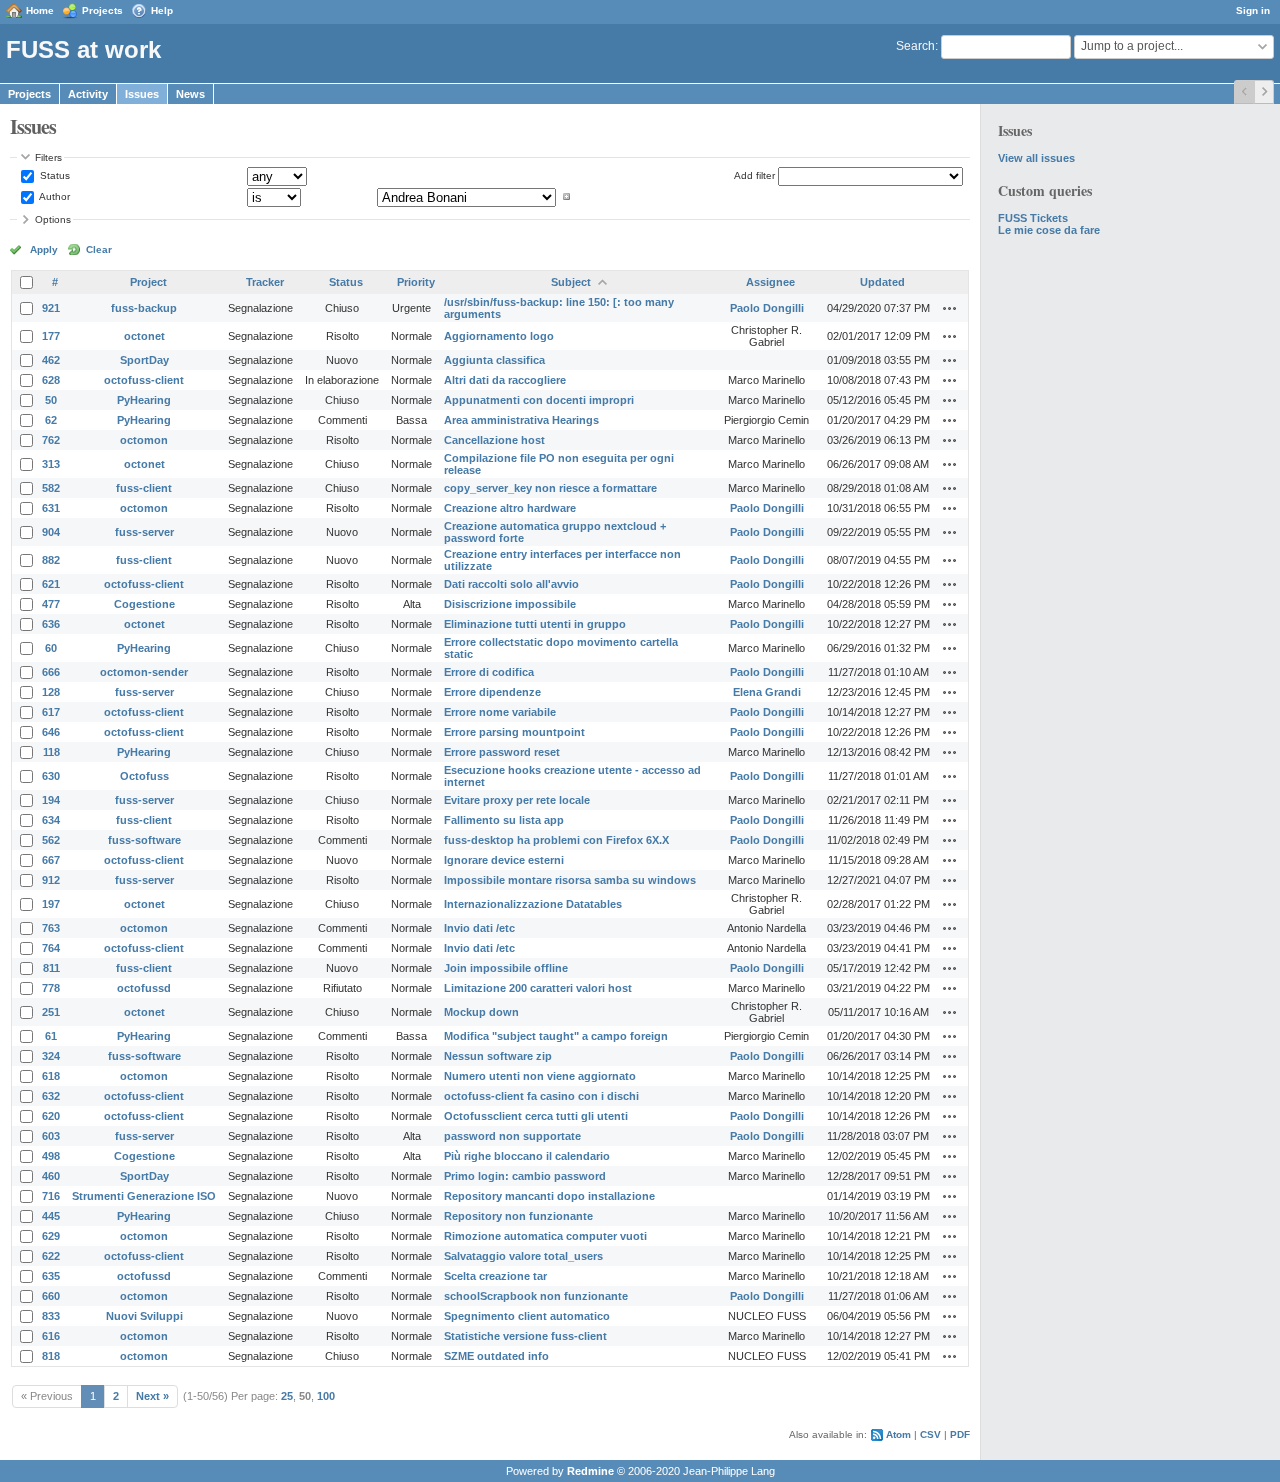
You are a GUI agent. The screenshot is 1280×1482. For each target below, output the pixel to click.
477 (51, 604)
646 (51, 732)
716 (51, 1196)
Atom (898, 1434)
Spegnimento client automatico (527, 1316)
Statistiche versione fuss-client (525, 1336)
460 (51, 1176)
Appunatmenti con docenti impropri (539, 400)
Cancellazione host (494, 440)
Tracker (265, 282)
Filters (48, 157)
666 (51, 672)
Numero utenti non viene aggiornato (540, 1076)
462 (51, 360)
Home (40, 10)
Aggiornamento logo (499, 336)
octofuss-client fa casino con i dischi (541, 1096)
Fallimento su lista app (504, 820)
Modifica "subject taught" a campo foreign (556, 1036)
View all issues (1036, 158)
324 (51, 1056)
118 (51, 752)
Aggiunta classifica (494, 360)
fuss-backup (144, 308)
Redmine (590, 1471)
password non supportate (512, 1136)
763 (51, 928)
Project (148, 282)
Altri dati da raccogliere (505, 380)
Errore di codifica (489, 672)
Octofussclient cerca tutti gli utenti (536, 1116)
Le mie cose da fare (1049, 230)
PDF (960, 1434)
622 (51, 1256)
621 (51, 584)
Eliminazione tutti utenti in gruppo (535, 624)
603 (51, 1136)
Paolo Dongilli (767, 308)
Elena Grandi (767, 692)
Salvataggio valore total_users (523, 1256)
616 (51, 1336)
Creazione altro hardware (510, 508)
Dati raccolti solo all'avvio (511, 584)
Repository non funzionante (518, 1216)
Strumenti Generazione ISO (144, 1196)
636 (51, 624)
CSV (930, 1434)
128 (51, 692)
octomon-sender (144, 672)
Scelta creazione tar (495, 1276)
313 (51, 464)
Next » (152, 1396)
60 (51, 648)
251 (51, 1012)
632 (51, 1096)
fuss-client (144, 488)
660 (51, 1296)
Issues (142, 94)
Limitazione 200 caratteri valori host (538, 988)
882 (51, 560)
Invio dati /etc (479, 928)
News (190, 94)
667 (51, 860)
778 (51, 988)
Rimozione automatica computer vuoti (545, 1236)
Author (53, 196)
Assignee (770, 282)
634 (51, 820)
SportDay (144, 360)
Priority (416, 282)
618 (51, 1076)
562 (51, 840)
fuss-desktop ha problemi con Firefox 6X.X (556, 840)
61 (51, 1036)
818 (51, 1356)
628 (51, 380)
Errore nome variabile (500, 712)
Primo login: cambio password (525, 1176)
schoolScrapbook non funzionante (536, 1296)
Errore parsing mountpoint (514, 732)
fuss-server (144, 532)
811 (51, 968)
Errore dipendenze (492, 692)
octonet (144, 336)
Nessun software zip (498, 1056)
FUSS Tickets (1033, 218)
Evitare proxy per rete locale (517, 800)
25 (287, 1396)
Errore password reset (502, 752)
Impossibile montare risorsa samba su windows (570, 880)
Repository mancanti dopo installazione (549, 1196)
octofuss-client (144, 380)
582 (51, 488)
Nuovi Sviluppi (144, 1316)
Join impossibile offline (506, 968)
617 (51, 712)
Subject (571, 282)
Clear (99, 249)
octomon (144, 440)
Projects (102, 10)
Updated (882, 282)
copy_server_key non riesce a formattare (550, 488)
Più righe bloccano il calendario (527, 1156)
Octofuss (144, 776)
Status (53, 175)
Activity (88, 94)
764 (51, 948)
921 (51, 308)
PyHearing (144, 400)
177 (51, 336)
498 (51, 1156)
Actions (950, 308)
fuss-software (144, 840)
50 (51, 400)
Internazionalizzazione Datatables (533, 904)
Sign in (1253, 10)
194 (51, 800)
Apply (44, 249)
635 (51, 1276)
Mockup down (481, 1012)
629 (51, 1236)
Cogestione (144, 604)
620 (51, 1116)
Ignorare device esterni (504, 860)
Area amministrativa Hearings (521, 420)
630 (51, 776)
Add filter (754, 175)
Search (915, 46)
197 (51, 904)
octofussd (144, 988)
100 (326, 1396)
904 (51, 532)
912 (51, 880)
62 (51, 420)
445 (51, 1216)
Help (162, 10)
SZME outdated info (496, 1356)
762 (51, 440)
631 (51, 508)
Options (53, 219)
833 (51, 1316)
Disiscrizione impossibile (510, 604)
